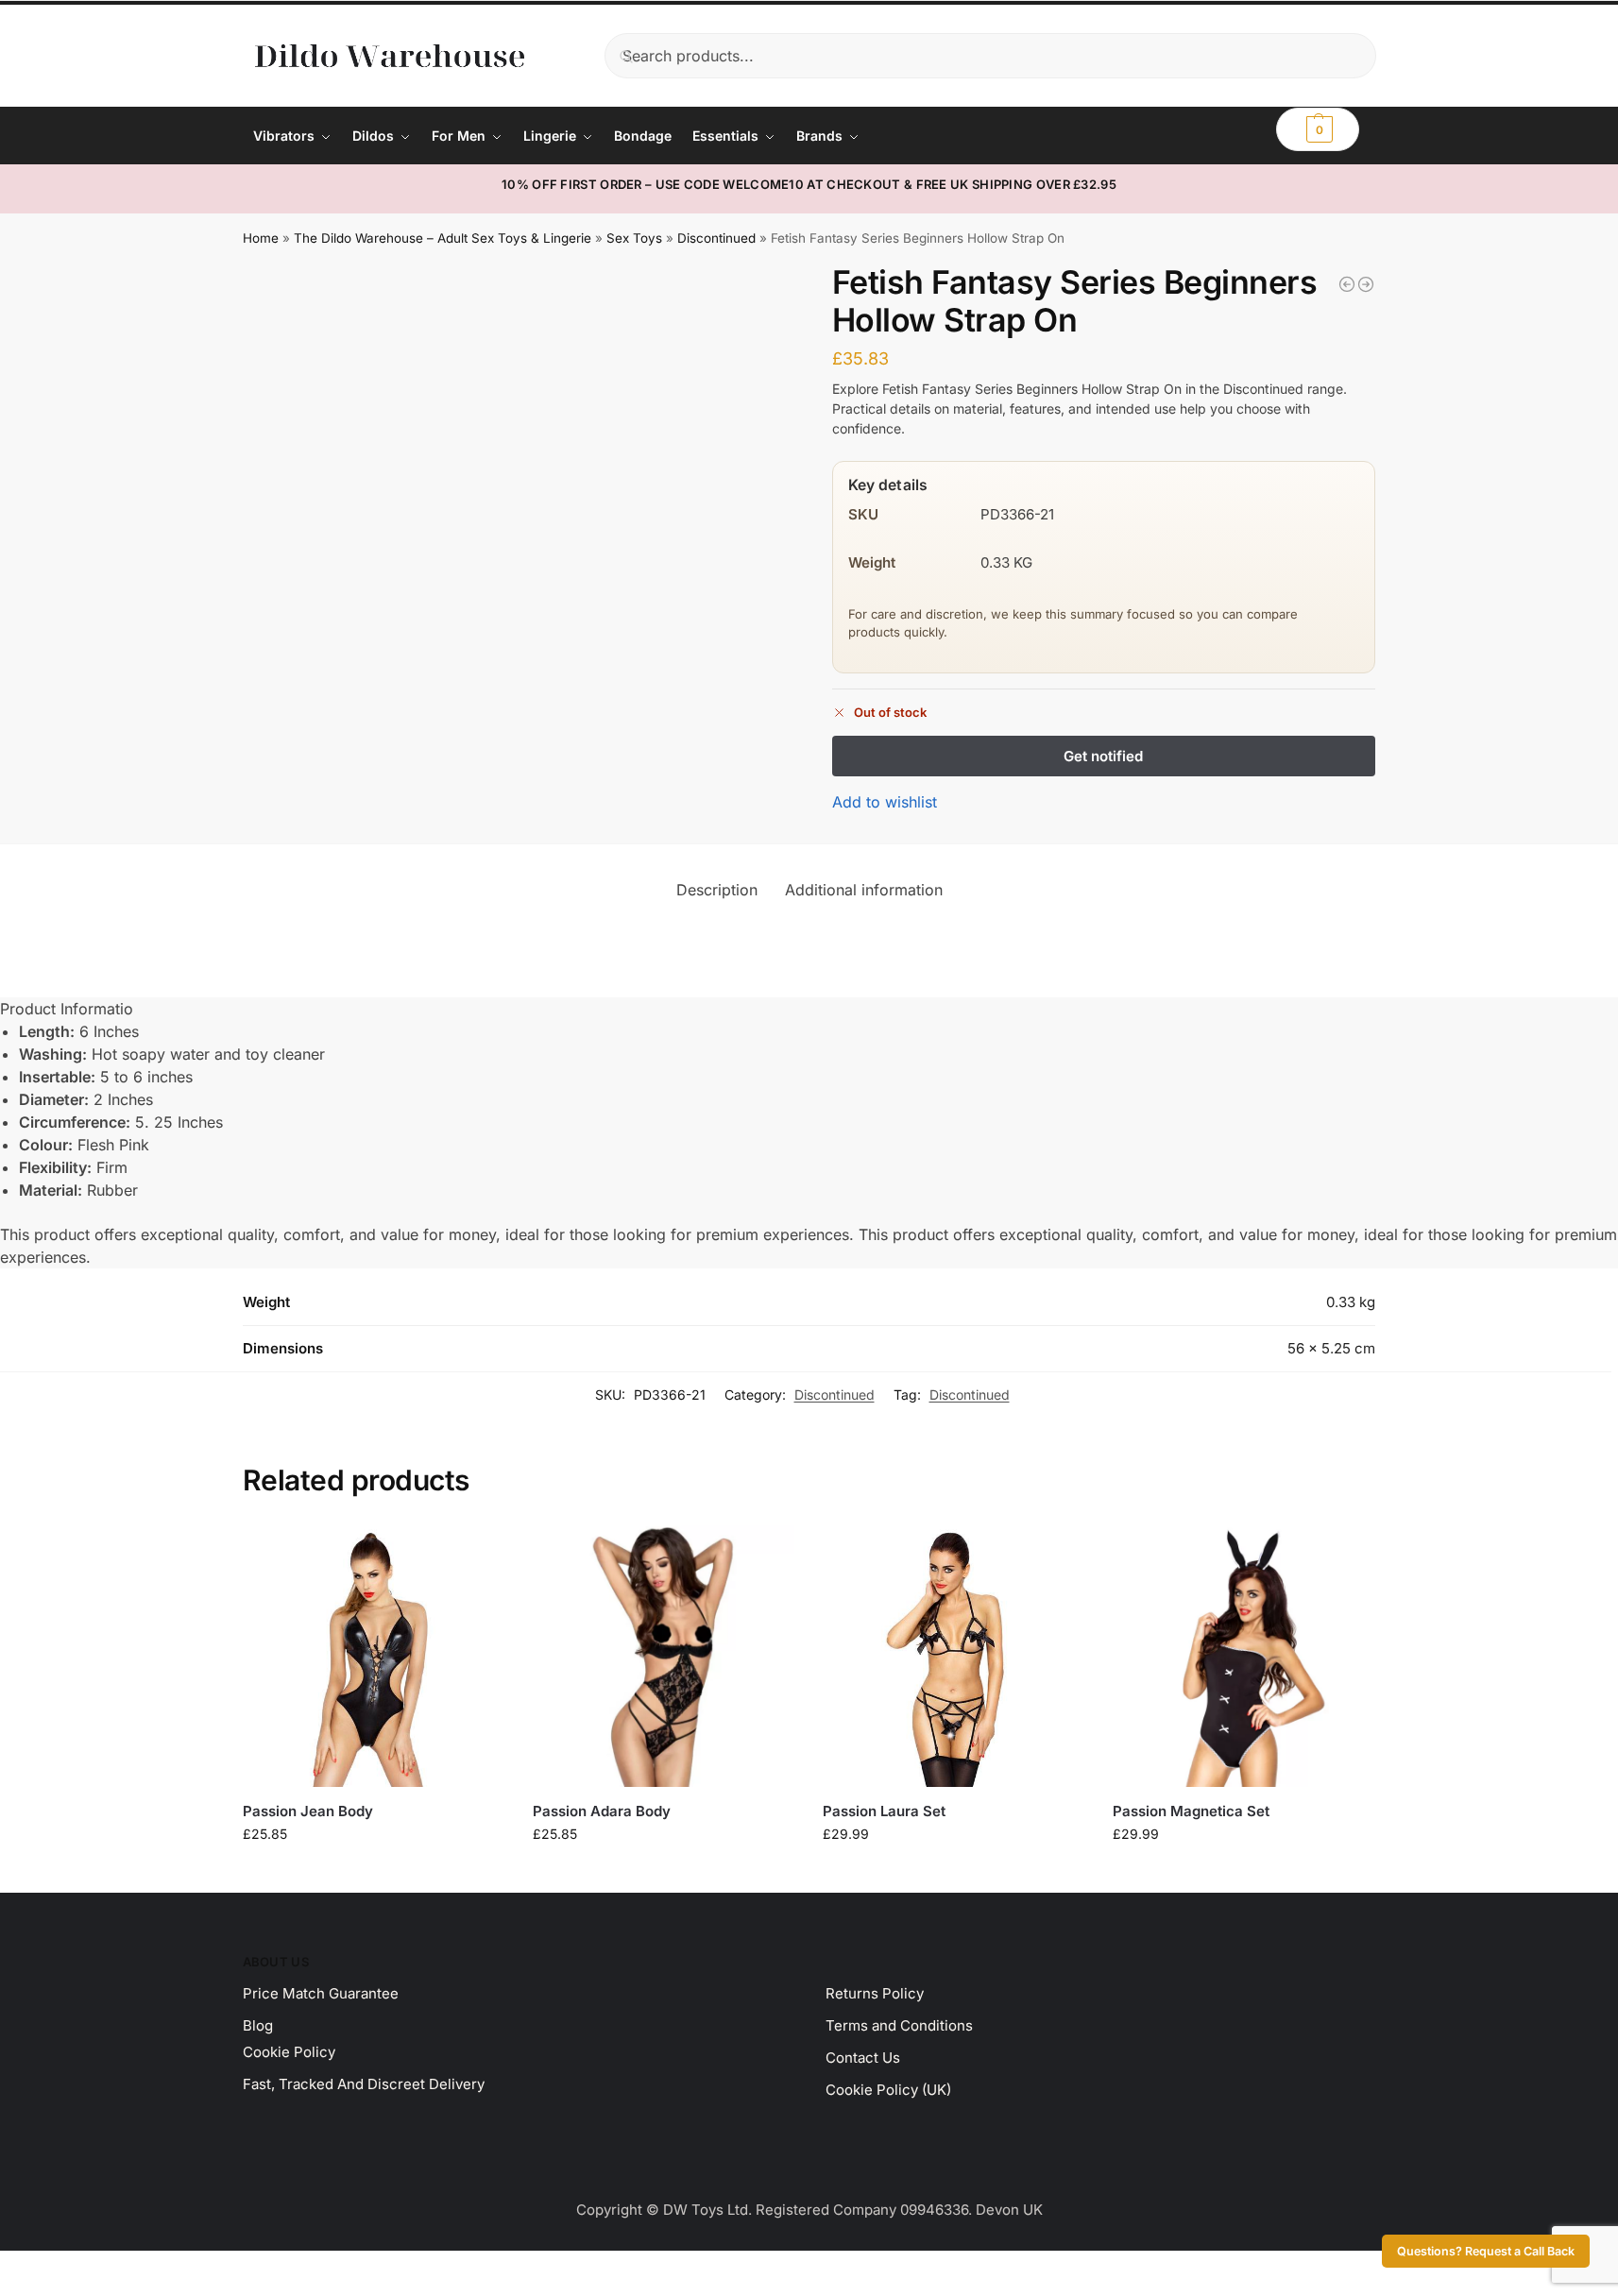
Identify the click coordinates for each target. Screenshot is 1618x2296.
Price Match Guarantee (321, 1993)
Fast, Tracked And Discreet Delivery (364, 2084)
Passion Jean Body (308, 1811)
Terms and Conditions (899, 2025)
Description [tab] (717, 890)
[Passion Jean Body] (374, 1656)
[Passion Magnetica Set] (1243, 1656)
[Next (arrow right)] (22, 2290)
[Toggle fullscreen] (22, 2268)
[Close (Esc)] (54, 2268)
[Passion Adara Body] (664, 1656)
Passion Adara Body (602, 1811)
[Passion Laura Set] (954, 1656)
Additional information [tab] (864, 890)
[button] (1318, 129)
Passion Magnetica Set (1191, 1811)
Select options (374, 1873)
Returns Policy (875, 1993)
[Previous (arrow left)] (6, 2290)
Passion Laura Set (884, 1811)
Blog (258, 2025)
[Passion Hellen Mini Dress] (1347, 284)
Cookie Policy (289, 2052)
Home (261, 238)
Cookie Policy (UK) (888, 2090)
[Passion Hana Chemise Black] (1366, 284)
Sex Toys (634, 238)
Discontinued (716, 238)
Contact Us (863, 2058)
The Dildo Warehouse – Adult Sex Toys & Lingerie (443, 238)
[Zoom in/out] (6, 2268)
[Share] (38, 2268)
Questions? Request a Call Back (1486, 2251)
